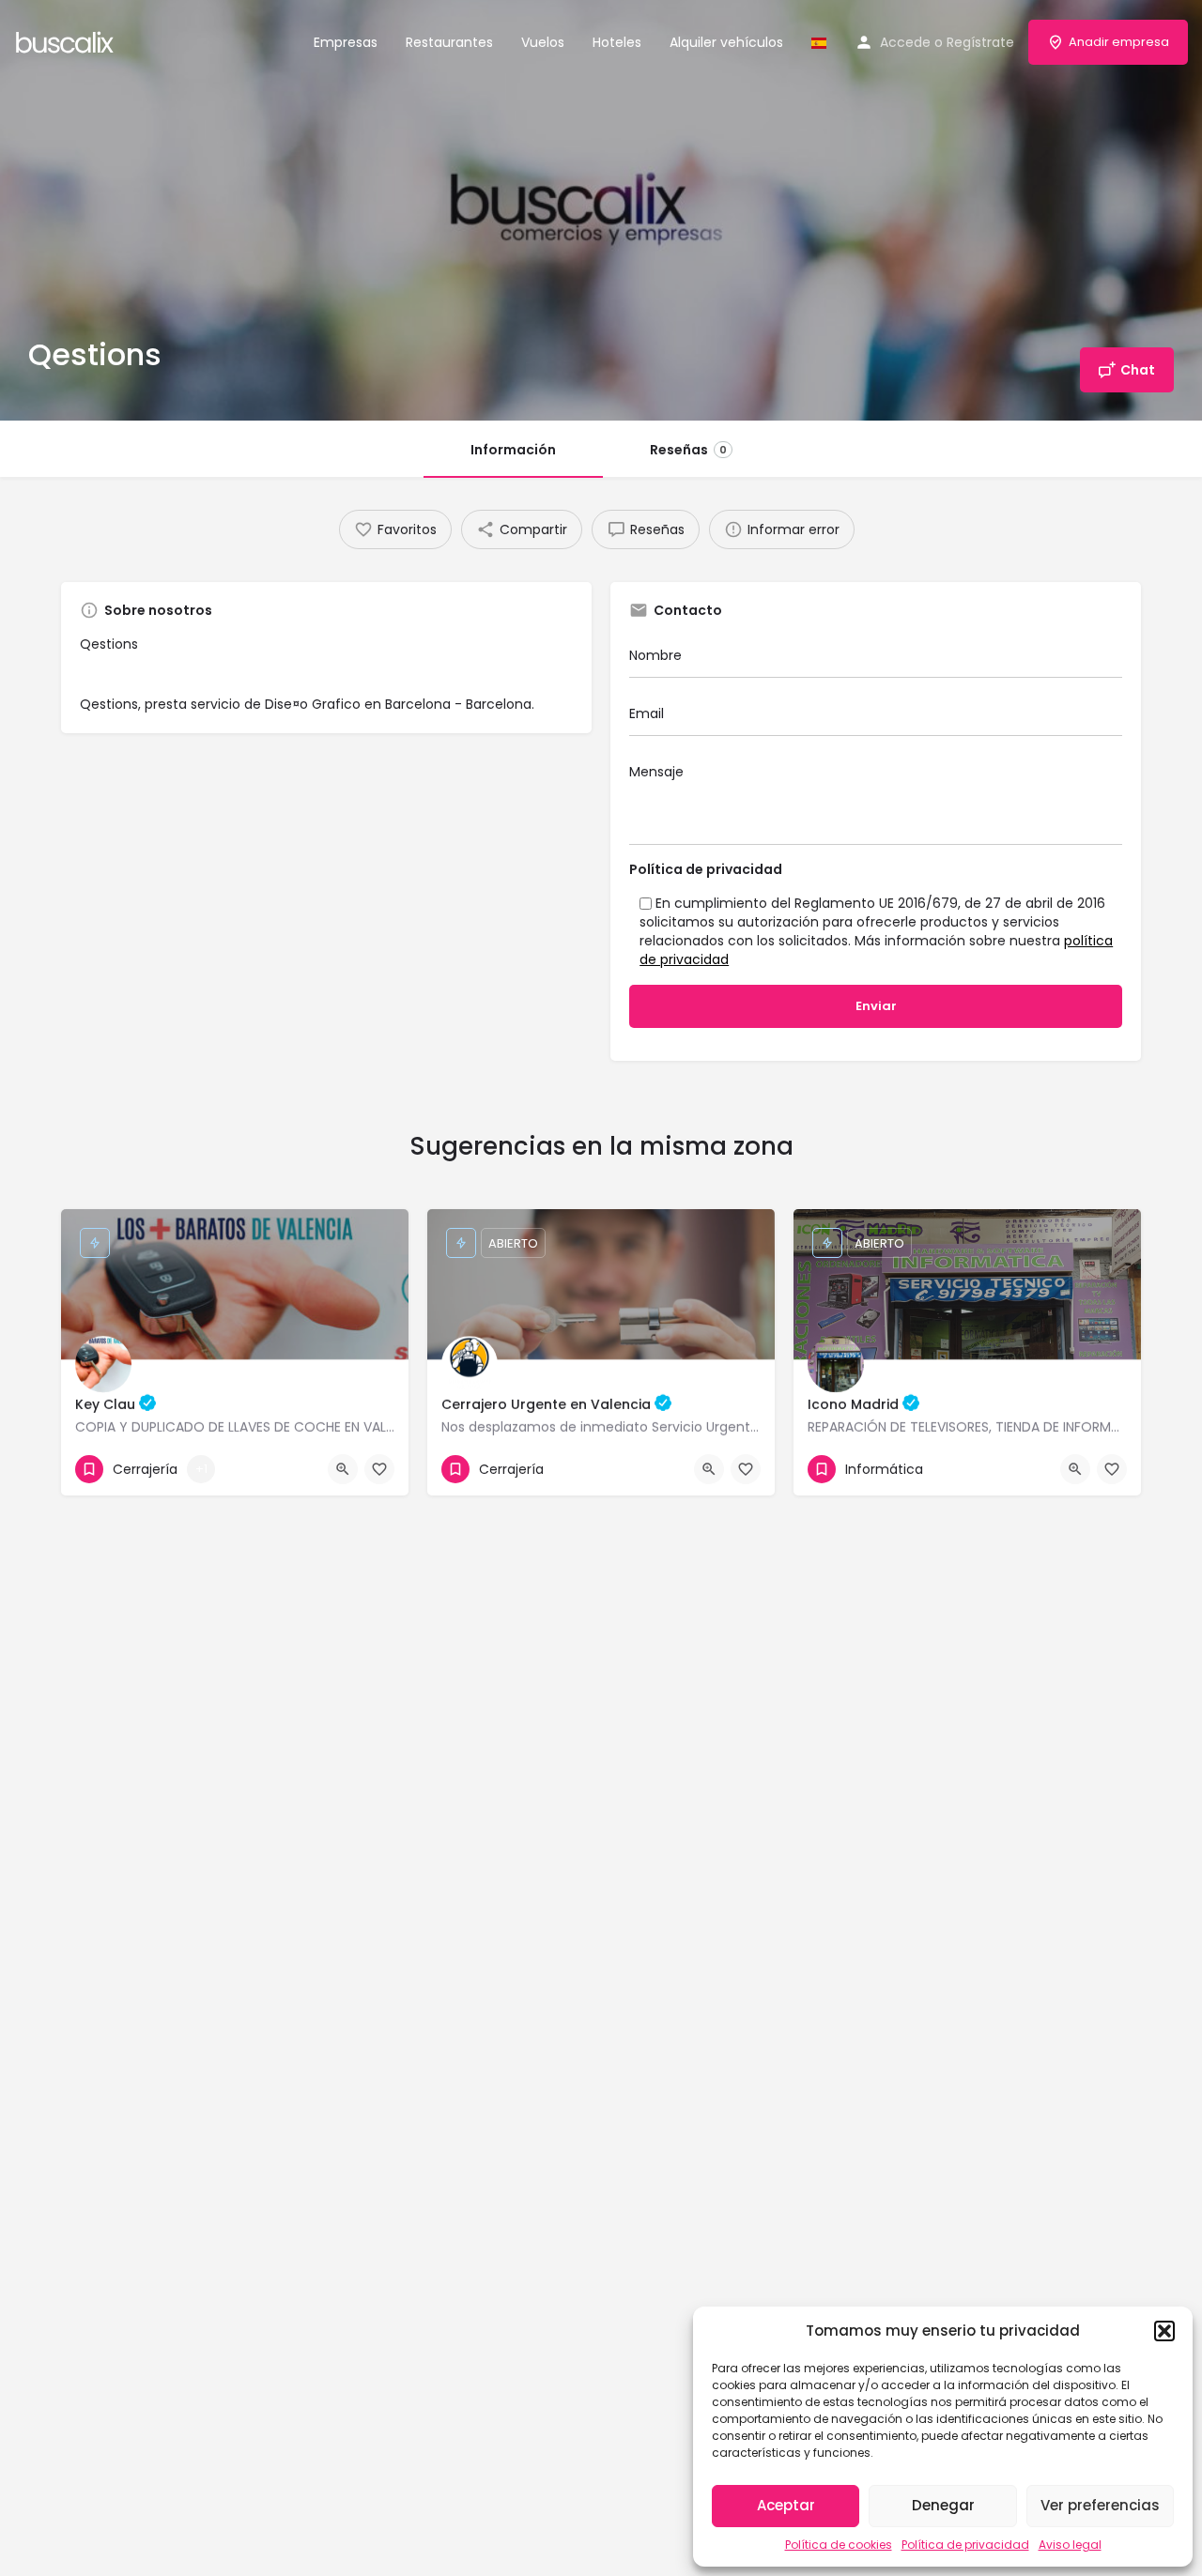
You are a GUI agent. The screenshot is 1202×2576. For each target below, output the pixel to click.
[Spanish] (819, 42)
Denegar (943, 2505)
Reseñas (688, 450)
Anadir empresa (1119, 42)
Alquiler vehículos (726, 42)
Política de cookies (839, 2545)
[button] (1164, 2331)
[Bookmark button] (379, 1469)
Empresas (346, 42)
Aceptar (786, 2505)
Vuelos (543, 42)
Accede (905, 42)
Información (513, 450)
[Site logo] (67, 40)
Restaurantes (449, 42)
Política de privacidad (965, 2545)
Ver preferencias (1100, 2505)
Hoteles (617, 42)
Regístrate (980, 42)
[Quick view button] (343, 1469)
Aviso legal (1070, 2545)
